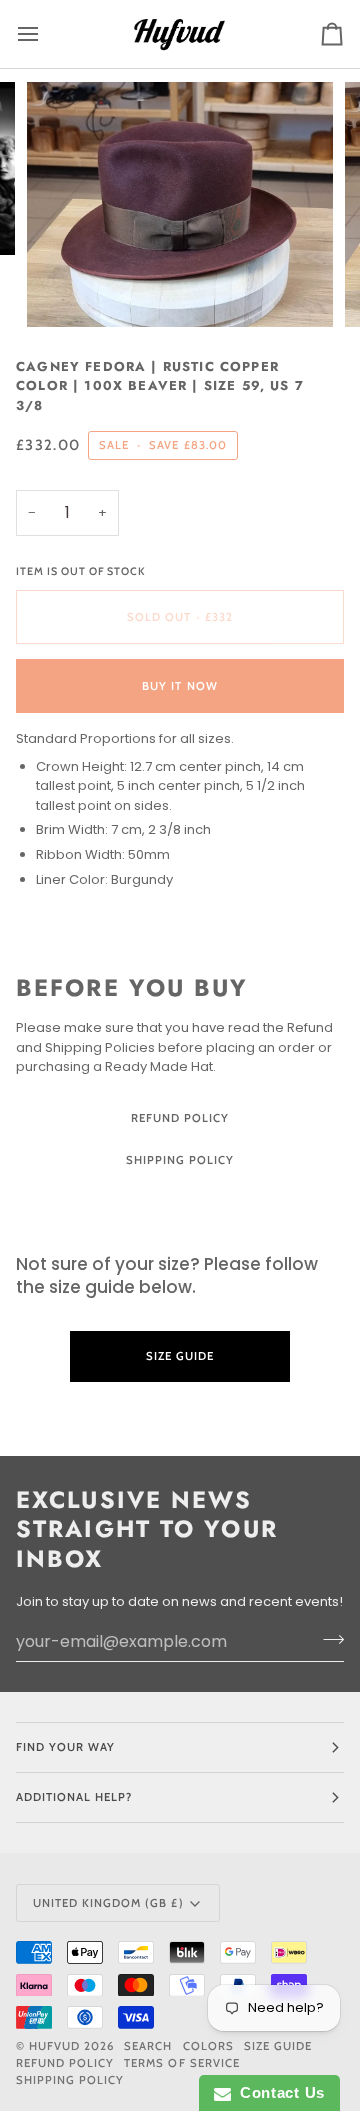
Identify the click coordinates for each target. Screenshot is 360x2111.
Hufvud (54, 2046)
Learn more (180, 1413)
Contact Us (278, 2092)
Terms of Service (181, 2063)
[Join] (327, 1639)
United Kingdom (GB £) (108, 1903)
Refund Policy (180, 1118)
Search (148, 2046)
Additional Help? (74, 1797)
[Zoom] (64, 289)
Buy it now (179, 686)
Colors (208, 2046)
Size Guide (180, 1201)
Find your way (65, 1747)
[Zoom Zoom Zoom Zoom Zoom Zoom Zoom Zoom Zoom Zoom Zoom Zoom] (180, 204)
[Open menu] (46, 34)
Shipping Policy (180, 1160)
